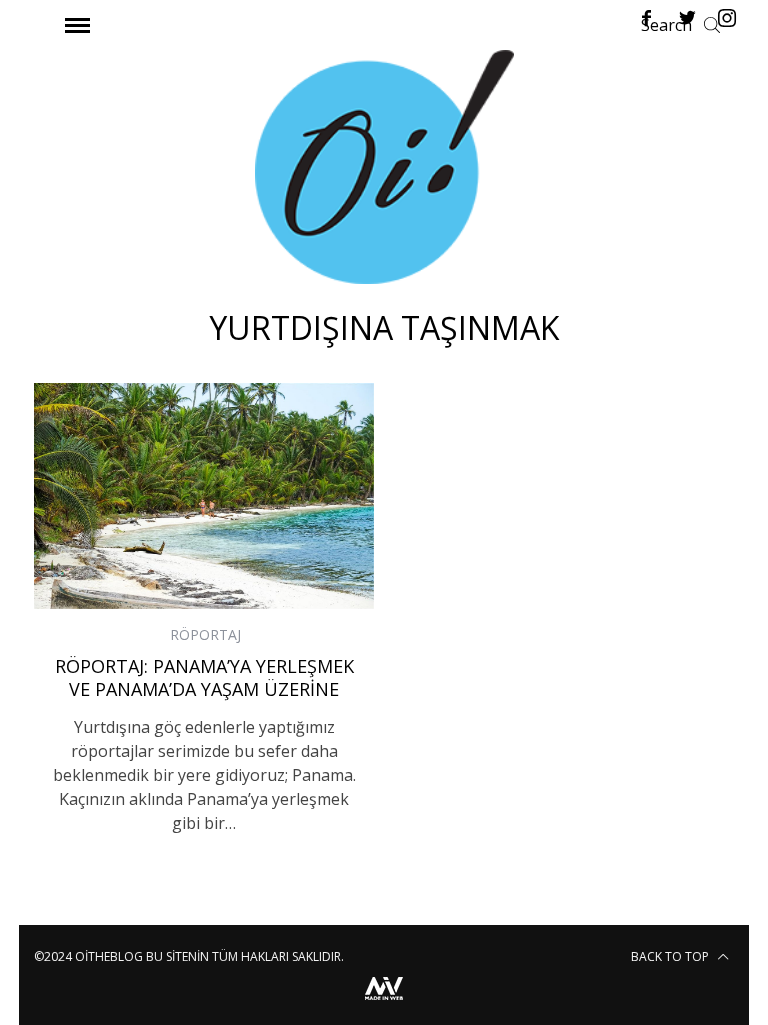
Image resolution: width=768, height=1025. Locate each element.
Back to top (671, 956)
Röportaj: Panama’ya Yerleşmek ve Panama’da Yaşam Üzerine (204, 677)
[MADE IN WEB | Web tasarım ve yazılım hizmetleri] (384, 1002)
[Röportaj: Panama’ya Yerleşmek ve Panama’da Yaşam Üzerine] (204, 496)
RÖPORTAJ (205, 634)
